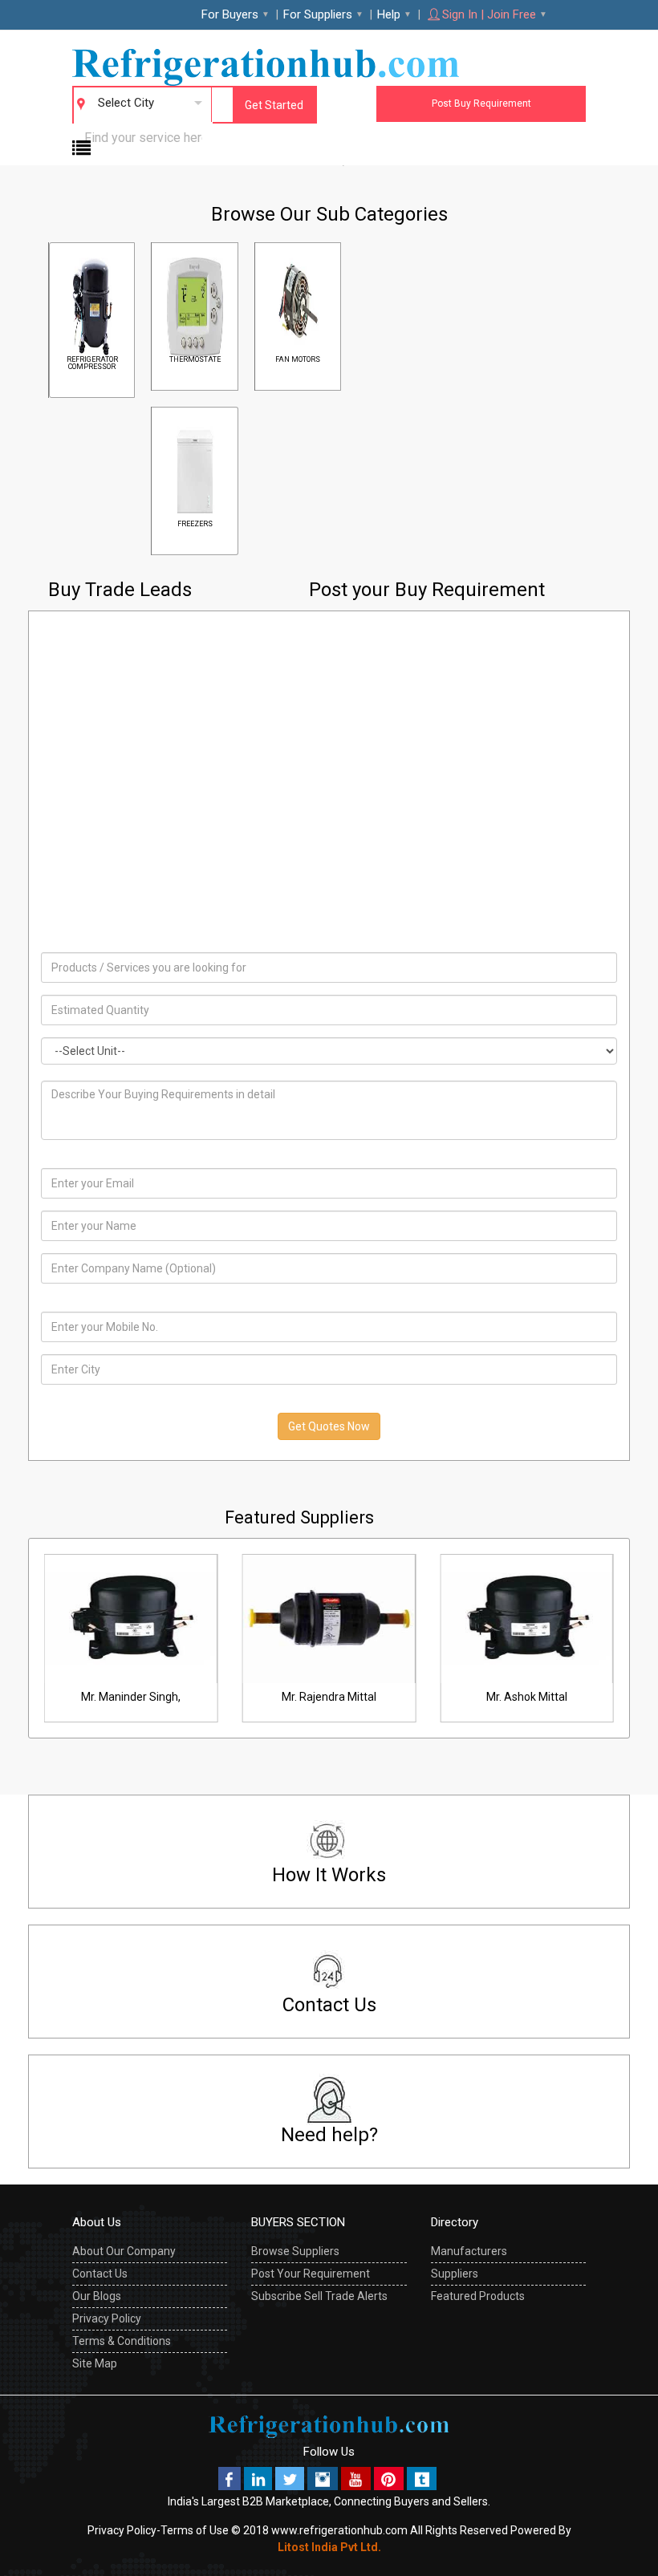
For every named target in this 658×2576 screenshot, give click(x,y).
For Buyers (230, 14)
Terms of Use (195, 2530)
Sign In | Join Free (489, 14)
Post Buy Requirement (481, 103)
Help (389, 14)
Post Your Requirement (311, 2274)
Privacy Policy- (124, 2530)
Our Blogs (97, 2296)
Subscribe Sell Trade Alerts (319, 2296)
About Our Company (124, 2251)
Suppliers (455, 2274)
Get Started (274, 105)
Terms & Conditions (122, 2341)
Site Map (95, 2363)
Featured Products (478, 2296)
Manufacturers (469, 2251)
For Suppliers (318, 14)
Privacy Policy (107, 2318)
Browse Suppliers (295, 2251)
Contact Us (100, 2274)
